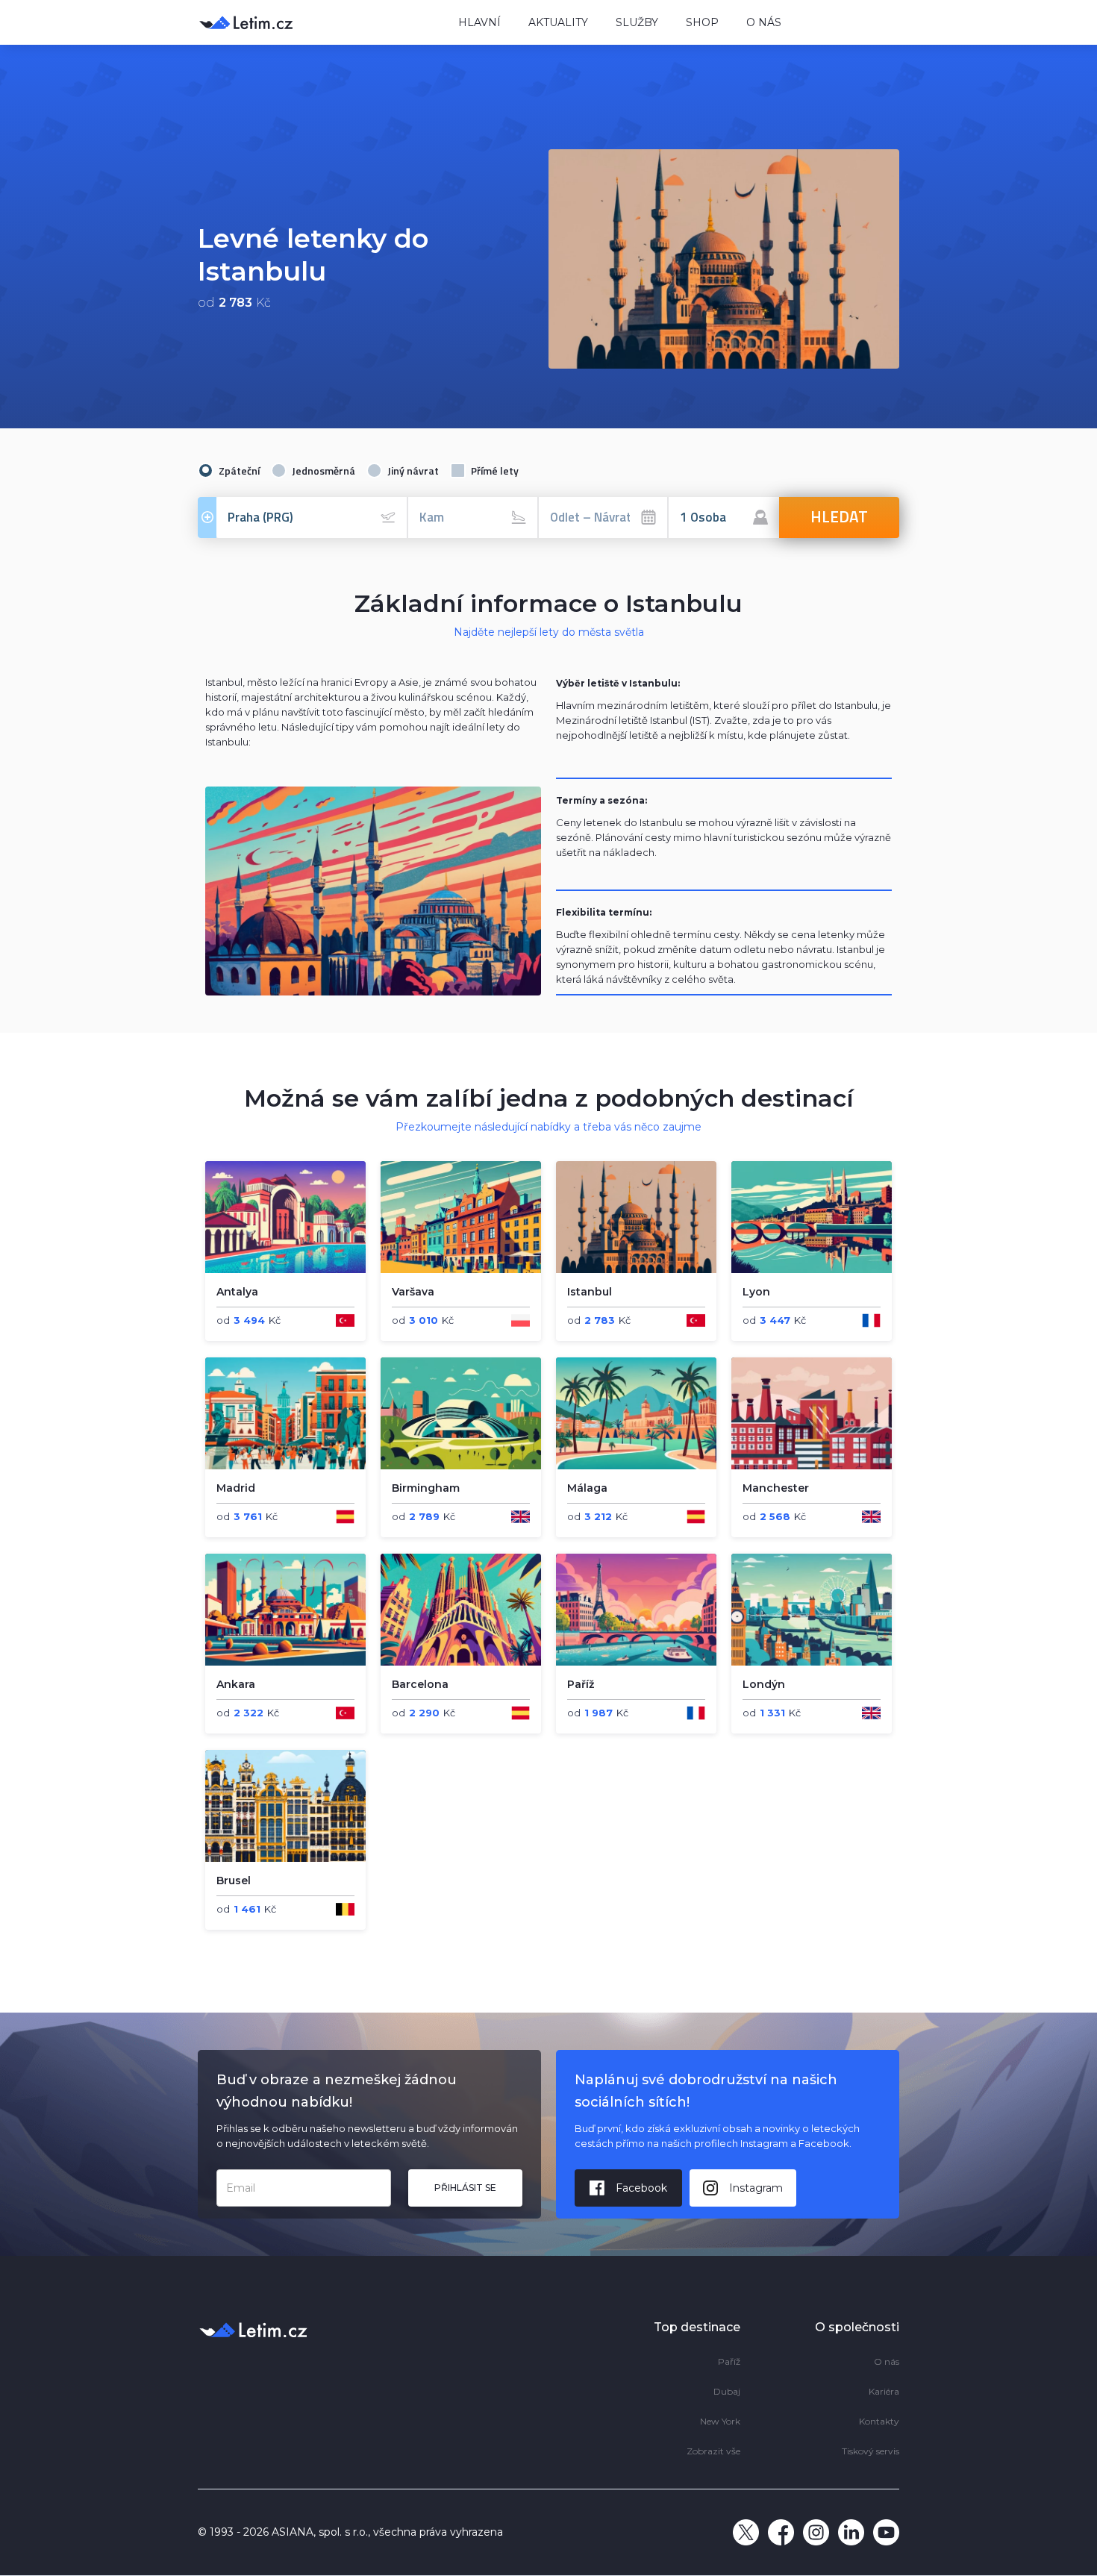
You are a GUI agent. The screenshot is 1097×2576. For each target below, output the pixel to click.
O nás (887, 2361)
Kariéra (884, 2391)
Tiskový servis (871, 2451)
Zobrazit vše (713, 2451)
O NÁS (764, 22)
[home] (317, 22)
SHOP (702, 22)
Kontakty (879, 2421)
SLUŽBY (637, 22)
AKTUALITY (558, 22)
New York (720, 2421)
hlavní (479, 22)
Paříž (729, 2361)
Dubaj (727, 2391)
